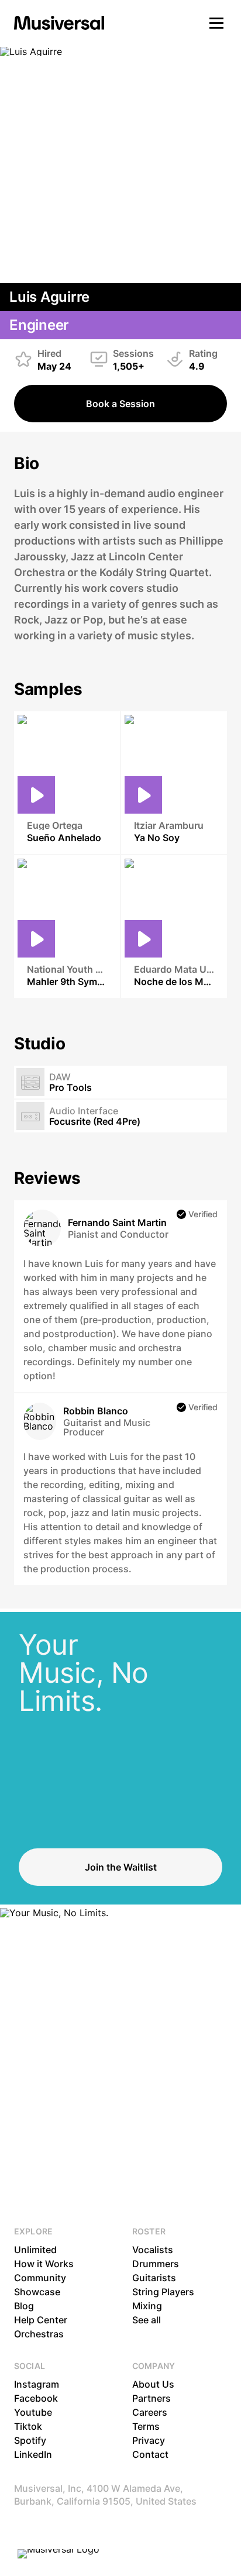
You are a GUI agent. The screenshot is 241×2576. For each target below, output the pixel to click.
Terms (146, 2426)
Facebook (36, 2398)
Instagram (37, 2384)
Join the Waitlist (121, 1867)
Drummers (156, 2264)
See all (147, 2320)
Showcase (37, 2292)
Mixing (147, 2306)
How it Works (44, 2264)
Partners (152, 2398)
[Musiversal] (59, 23)
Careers (150, 2412)
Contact (150, 2454)
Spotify (30, 2440)
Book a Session (120, 404)
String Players (163, 2292)
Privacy (149, 2440)
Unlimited (35, 2250)
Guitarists (154, 2278)
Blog (24, 2306)
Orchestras (39, 2334)
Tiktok (28, 2426)
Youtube (33, 2412)
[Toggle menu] (216, 23)
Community (40, 2278)
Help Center (41, 2320)
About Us (153, 2384)
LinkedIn (33, 2454)
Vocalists (153, 2250)
